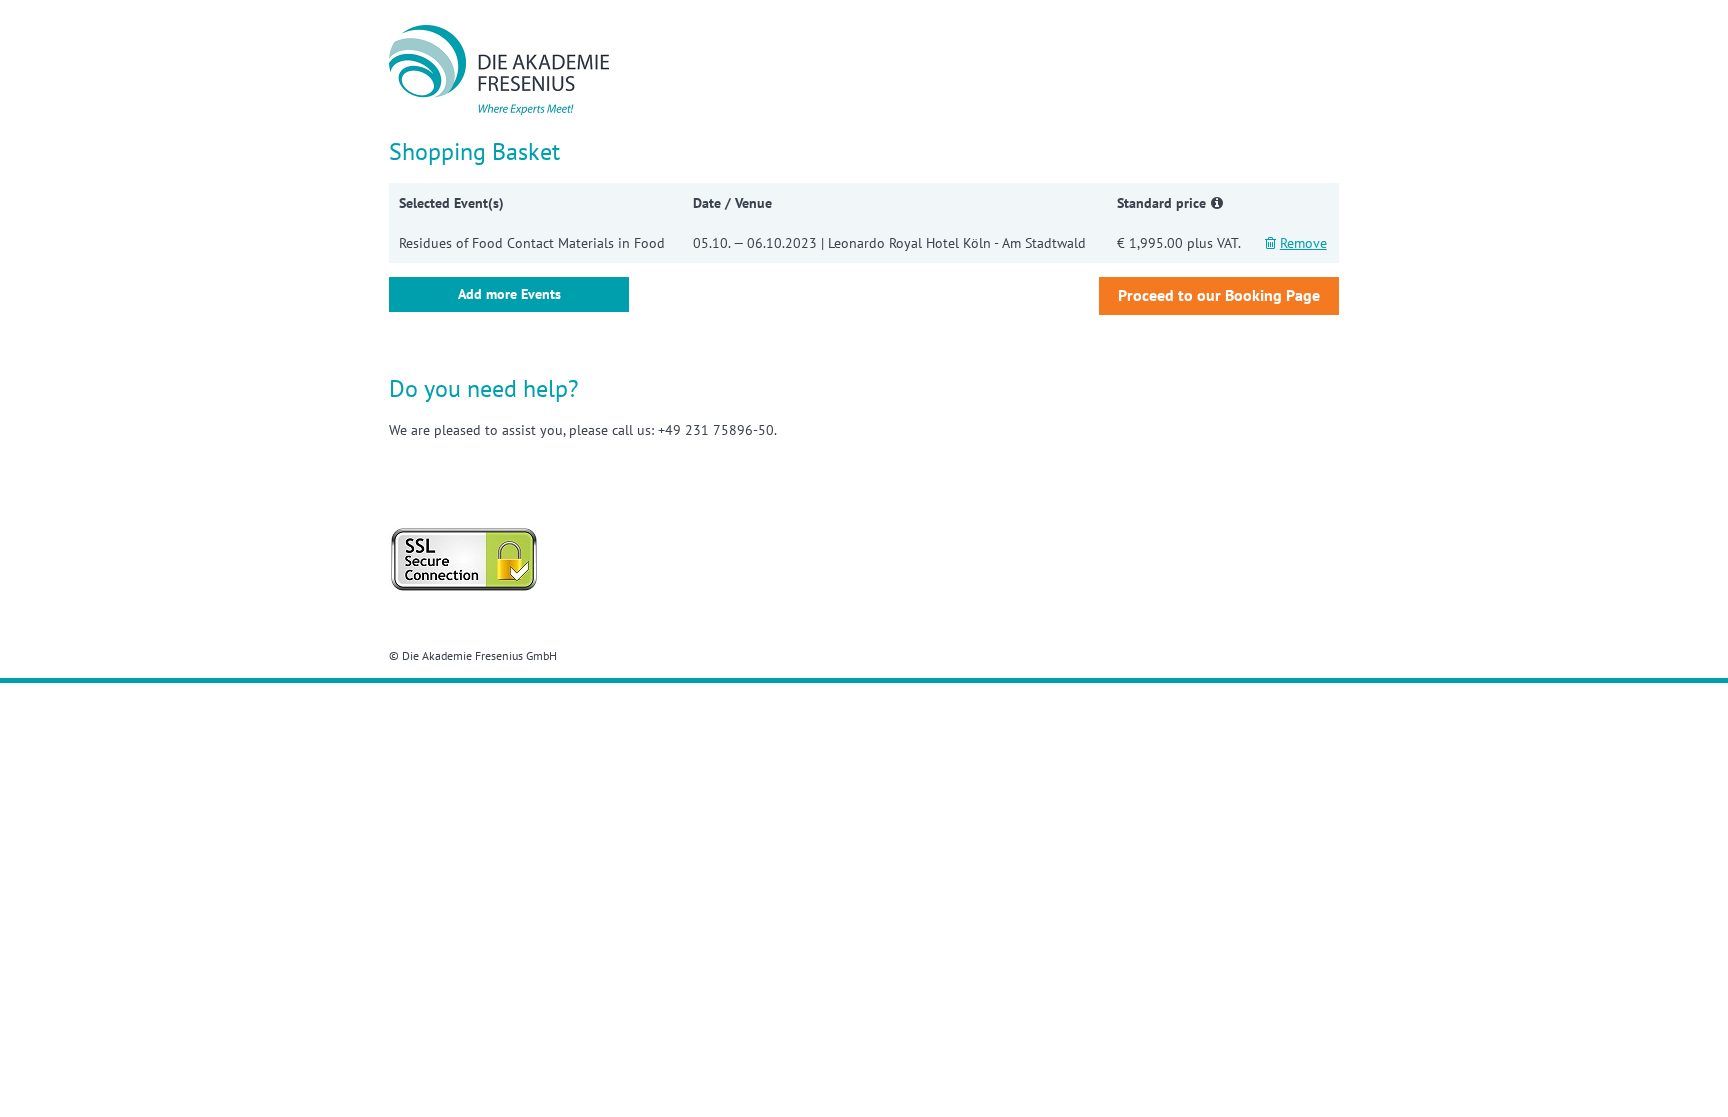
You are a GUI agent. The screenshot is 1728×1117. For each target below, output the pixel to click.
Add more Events (509, 294)
